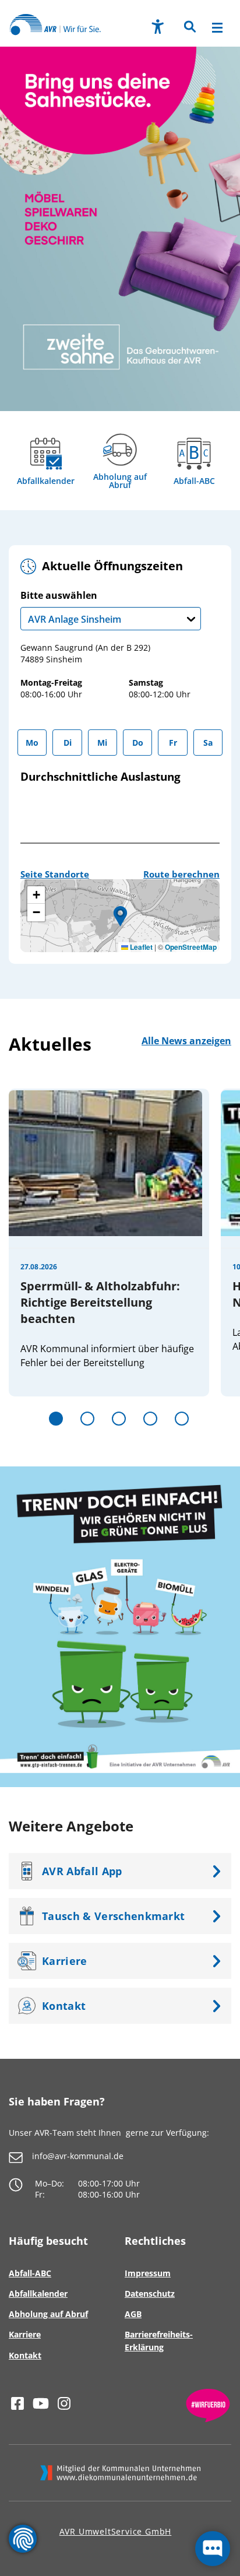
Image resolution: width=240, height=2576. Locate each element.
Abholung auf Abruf (120, 481)
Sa (208, 743)
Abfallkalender (46, 481)
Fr (173, 743)
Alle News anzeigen (186, 1041)
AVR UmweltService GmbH (116, 2531)
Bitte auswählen (71, 608)
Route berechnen (181, 874)
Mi (102, 743)
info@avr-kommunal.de (78, 2156)
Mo (32, 743)
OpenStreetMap (191, 947)
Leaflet (140, 947)
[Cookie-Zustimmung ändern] (23, 2539)
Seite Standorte (55, 874)
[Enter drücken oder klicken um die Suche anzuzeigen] (189, 28)
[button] (189, 30)
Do (138, 743)
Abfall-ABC (194, 481)
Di (68, 743)
